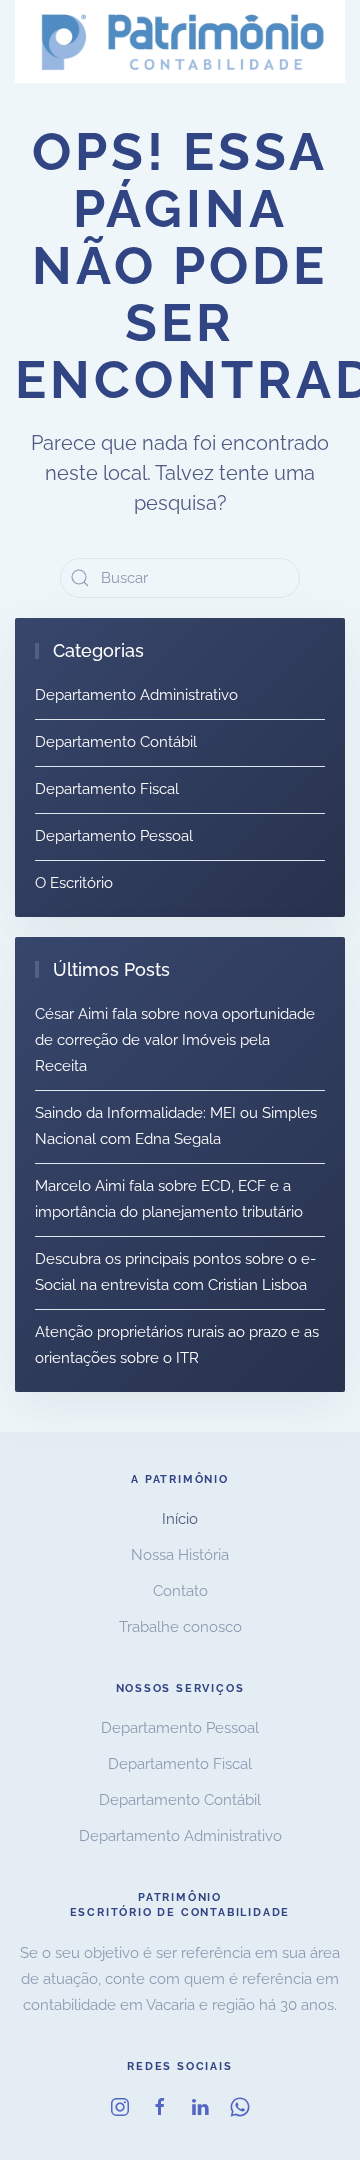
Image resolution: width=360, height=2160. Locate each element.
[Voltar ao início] (180, 41)
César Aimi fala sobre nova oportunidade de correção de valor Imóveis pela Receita (175, 1040)
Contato (180, 1591)
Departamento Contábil (116, 742)
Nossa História (180, 1555)
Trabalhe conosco (180, 1627)
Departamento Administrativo (136, 695)
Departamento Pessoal (114, 836)
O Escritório (74, 883)
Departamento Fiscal (107, 789)
